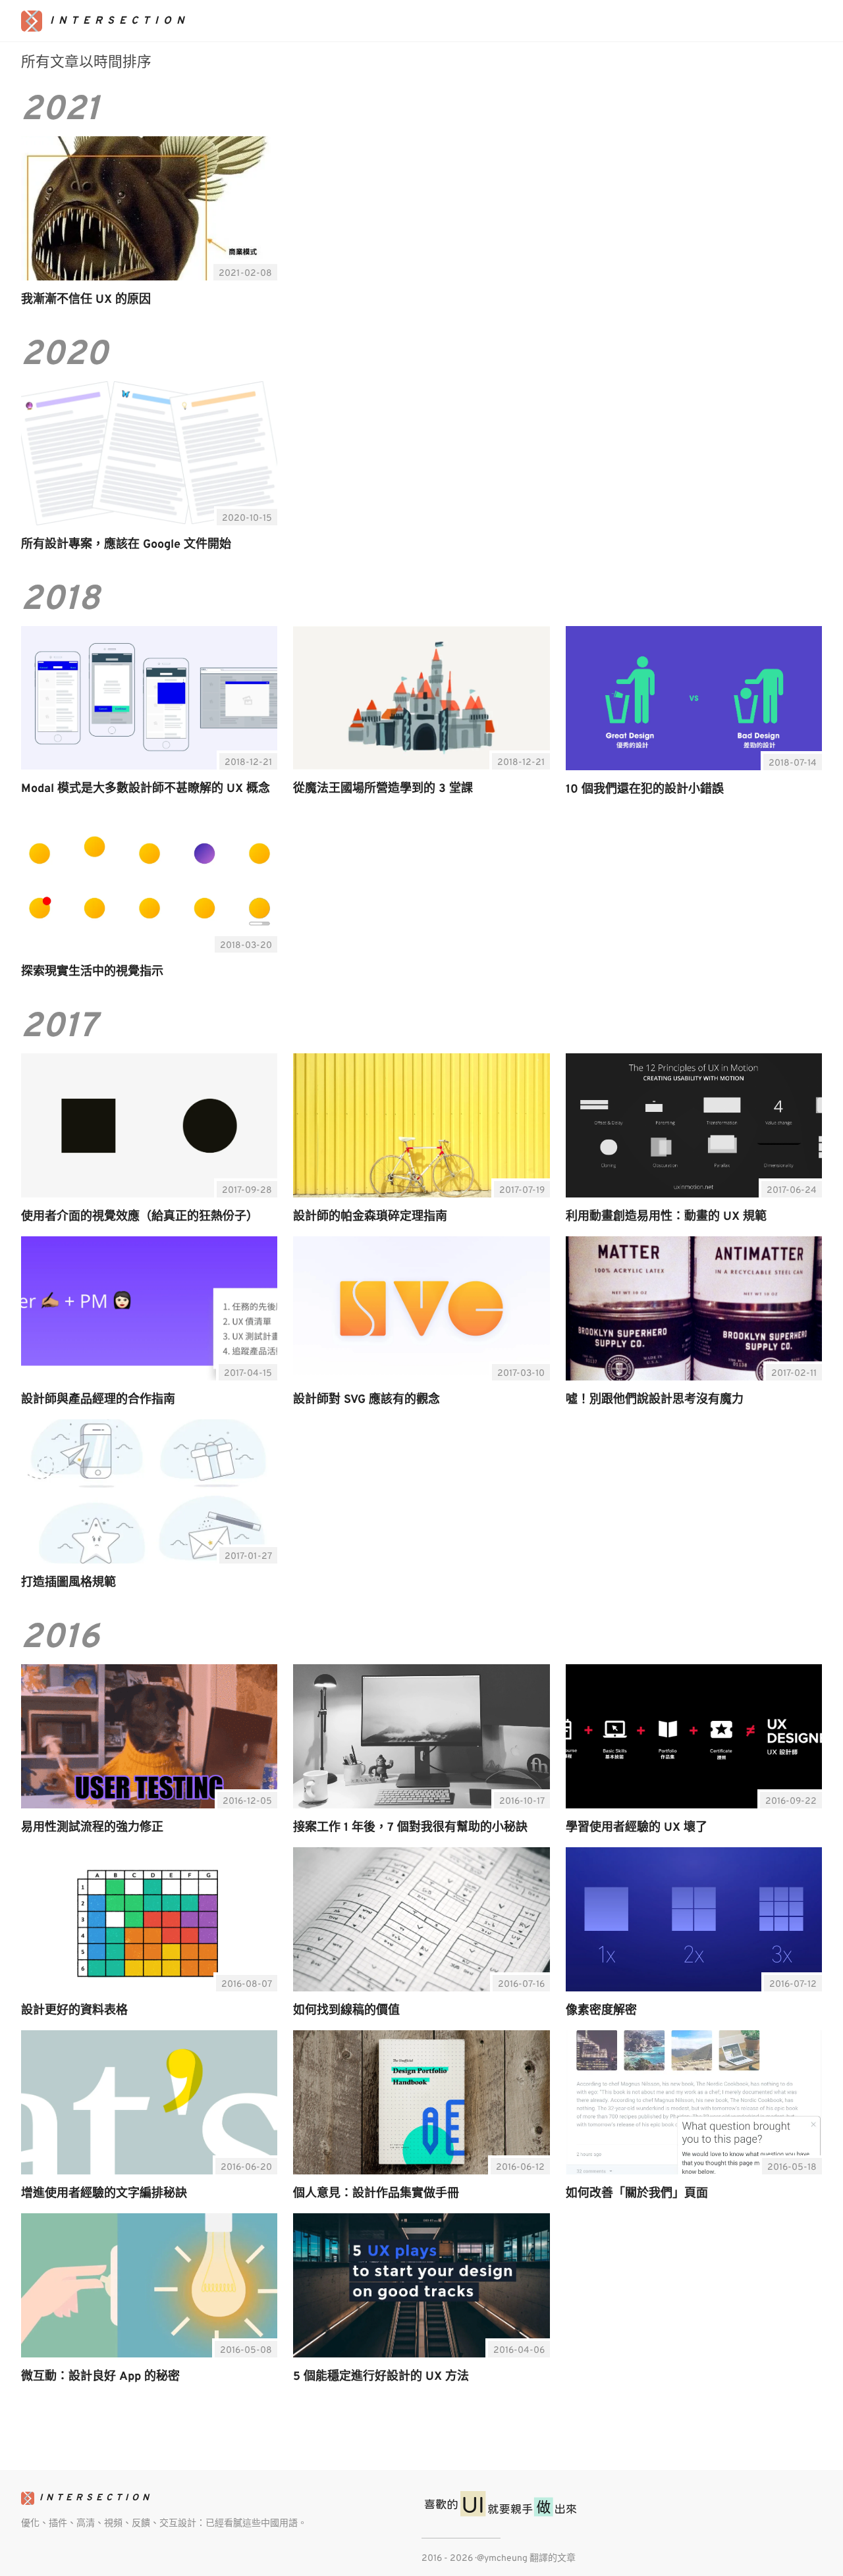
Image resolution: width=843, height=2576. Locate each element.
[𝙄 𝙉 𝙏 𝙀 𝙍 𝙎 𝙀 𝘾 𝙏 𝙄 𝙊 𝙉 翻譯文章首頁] (105, 21)
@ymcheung (502, 2559)
